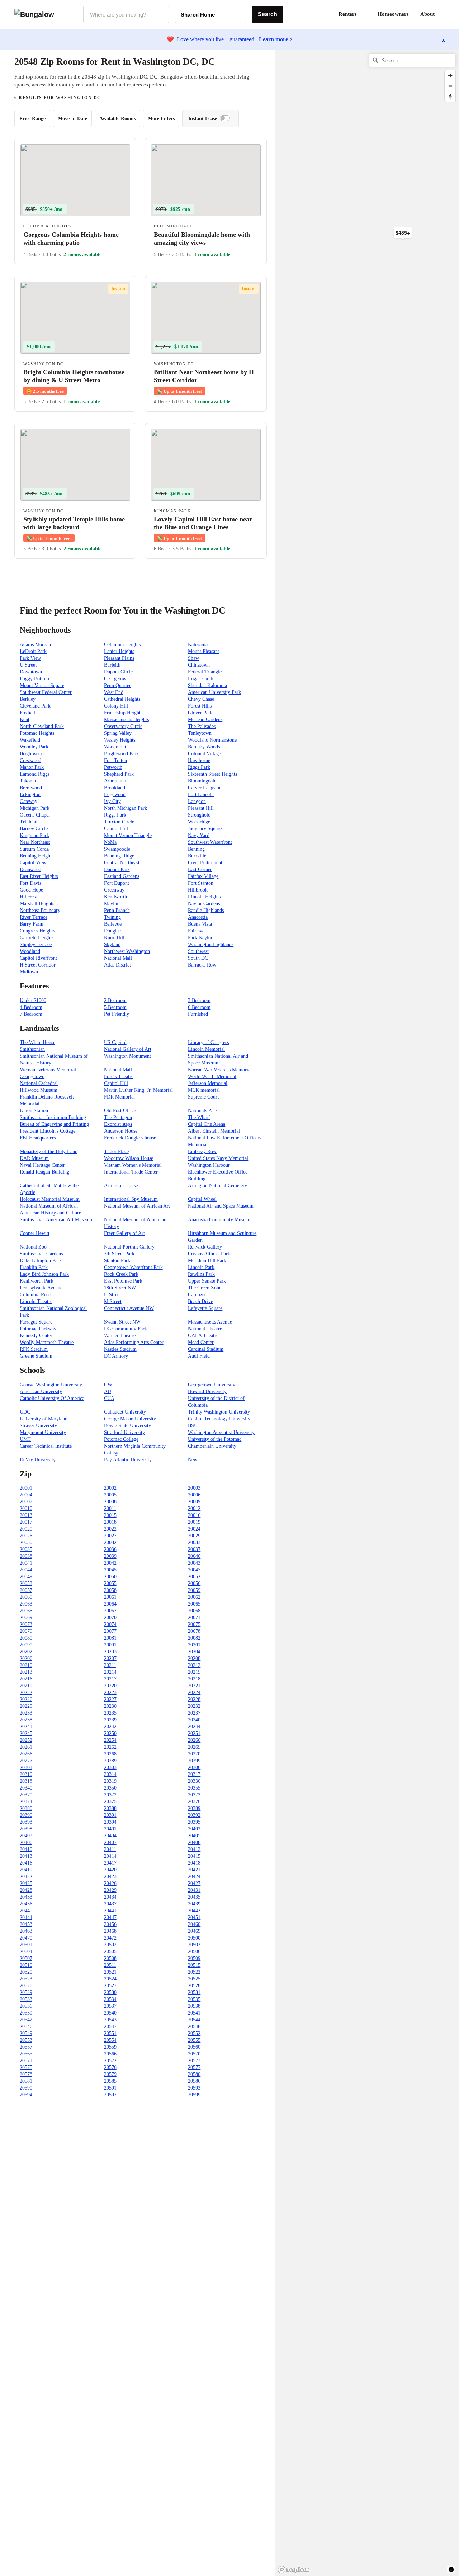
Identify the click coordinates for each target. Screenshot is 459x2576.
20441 (110, 1911)
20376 (194, 1802)
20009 (194, 1502)
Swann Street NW (122, 1322)
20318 (26, 1781)
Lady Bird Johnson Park (44, 1274)
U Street (28, 665)
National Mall (118, 958)
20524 (110, 1979)
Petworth (113, 767)
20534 (110, 1999)
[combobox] (126, 14)
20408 (194, 1842)
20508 (110, 1958)
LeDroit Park (33, 651)
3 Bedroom (199, 1000)
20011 (110, 1508)
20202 (26, 1652)
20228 (194, 1699)
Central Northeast (122, 863)
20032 (110, 1543)
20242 (110, 1727)
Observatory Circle (123, 726)
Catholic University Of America (52, 1398)
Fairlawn (197, 931)
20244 (194, 1727)
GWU (110, 1385)
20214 (110, 1672)
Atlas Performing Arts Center (134, 1342)
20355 (194, 1788)
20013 (26, 1515)
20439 (194, 1904)
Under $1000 (33, 1000)
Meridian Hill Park (207, 1261)
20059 (194, 1590)
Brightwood (32, 754)
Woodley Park (34, 747)
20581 (26, 2081)
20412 (194, 1849)
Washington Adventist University (221, 1432)
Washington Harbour (209, 1165)
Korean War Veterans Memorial (220, 1070)
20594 (26, 2095)
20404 (110, 1836)
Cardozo (196, 1295)
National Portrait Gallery (129, 1247)
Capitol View (33, 863)
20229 (26, 1706)
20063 (26, 1604)
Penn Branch (117, 910)
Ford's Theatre (119, 1077)
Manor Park (32, 767)
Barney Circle (34, 829)
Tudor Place (116, 1151)
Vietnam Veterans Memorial (48, 1070)
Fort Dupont (117, 883)
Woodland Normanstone (212, 740)
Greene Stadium (36, 1356)
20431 (194, 1890)
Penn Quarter (117, 685)
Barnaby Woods (204, 747)
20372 (110, 1795)
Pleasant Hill (201, 808)
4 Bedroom (31, 1007)
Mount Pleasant (204, 651)
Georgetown (116, 679)
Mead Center (201, 1342)
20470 (26, 1938)
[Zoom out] (450, 86)
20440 (26, 1911)
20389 (194, 1808)
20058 (110, 1590)
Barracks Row (202, 965)
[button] (445, 14)
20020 (26, 1529)
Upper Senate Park (207, 1281)
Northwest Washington (127, 951)
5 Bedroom (115, 1007)
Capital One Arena (207, 1124)
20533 (26, 1999)
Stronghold (199, 815)
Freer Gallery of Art (124, 1233)
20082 (194, 1638)
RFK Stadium (34, 1349)
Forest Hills (200, 706)
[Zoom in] (450, 76)
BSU (193, 1426)
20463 (26, 1931)
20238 (26, 1720)
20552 (194, 2033)
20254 (110, 1740)
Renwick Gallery (205, 1247)
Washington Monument (127, 1056)
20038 (26, 1556)
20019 (194, 1522)
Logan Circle (201, 679)
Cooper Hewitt (35, 1233)
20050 (110, 1577)
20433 (26, 1897)
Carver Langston (205, 788)
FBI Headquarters (38, 1138)
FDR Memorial (119, 1097)
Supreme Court (203, 1097)
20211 (110, 1665)
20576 (110, 2067)
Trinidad (29, 822)
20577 (194, 2067)
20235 (110, 1713)
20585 (110, 2081)
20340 (26, 1788)
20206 (26, 1658)
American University (41, 1392)
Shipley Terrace (36, 944)
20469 (194, 1931)
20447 (110, 1917)
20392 (194, 1815)
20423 (110, 1877)
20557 (26, 2047)
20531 (194, 1992)
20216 (26, 1679)
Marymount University (43, 1432)
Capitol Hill (116, 829)
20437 (110, 1904)
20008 (110, 1502)
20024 (194, 1529)
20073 (26, 1624)
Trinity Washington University (219, 1412)
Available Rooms (117, 119)
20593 (194, 2088)
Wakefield (30, 740)
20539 (26, 2013)
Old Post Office (120, 1111)
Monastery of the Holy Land (49, 1151)
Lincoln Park (201, 1267)
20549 (26, 2033)
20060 (26, 1597)
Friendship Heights (123, 713)
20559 (110, 2047)
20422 (26, 1877)
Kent (25, 720)
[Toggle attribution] (451, 2570)
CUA (109, 1398)
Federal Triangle (205, 672)
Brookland (115, 788)
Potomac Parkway (38, 1329)
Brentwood (31, 788)
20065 (194, 1604)
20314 (110, 1774)
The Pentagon (118, 1117)
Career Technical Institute (46, 1446)
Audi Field (199, 1356)
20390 (26, 1815)
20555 (194, 2040)
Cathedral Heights (122, 699)
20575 (26, 2067)
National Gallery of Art (128, 1049)
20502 (110, 1945)
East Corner (200, 869)
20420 (110, 1870)
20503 (194, 1945)
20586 (194, 2081)
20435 (194, 1897)
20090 (26, 1645)
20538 (194, 2006)
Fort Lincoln (201, 795)
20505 (110, 1952)
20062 (194, 1597)
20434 (110, 1897)
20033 (194, 1543)
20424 (194, 1877)
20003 (194, 1488)
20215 (194, 1672)
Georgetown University (212, 1385)
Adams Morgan (35, 645)
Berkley (28, 699)
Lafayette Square (205, 1308)
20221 (194, 1686)
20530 (110, 1992)
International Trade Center (131, 1172)
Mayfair (112, 904)
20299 (194, 1761)
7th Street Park (119, 1254)
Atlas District (117, 965)
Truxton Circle (119, 822)
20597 (110, 2095)
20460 (194, 1924)
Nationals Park (203, 1111)
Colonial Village (204, 754)
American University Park (214, 692)
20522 (194, 1972)
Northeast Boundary (40, 910)
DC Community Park (126, 1329)
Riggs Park (199, 767)
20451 (194, 1917)
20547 (110, 2027)
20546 (26, 2027)
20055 (110, 1583)
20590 (26, 2088)
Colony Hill (116, 706)
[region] (354, 165)
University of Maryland (44, 1419)
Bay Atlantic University (128, 1460)
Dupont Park (117, 869)
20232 (194, 1706)
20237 (194, 1713)
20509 (194, 1958)
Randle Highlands (206, 910)
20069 (26, 1618)
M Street (113, 1301)
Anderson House (121, 1131)
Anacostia (198, 917)
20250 (110, 1733)
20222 (26, 1693)
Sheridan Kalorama (207, 685)
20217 (110, 1679)
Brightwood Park (121, 754)
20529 (26, 1992)
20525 (194, 1979)
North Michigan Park (126, 808)
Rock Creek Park (121, 1274)
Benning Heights (37, 856)
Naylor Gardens (204, 904)
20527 (110, 1986)
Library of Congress (208, 1042)
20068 (194, 1611)
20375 (110, 1802)
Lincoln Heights (204, 897)
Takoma (28, 781)
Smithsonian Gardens (41, 1254)
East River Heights (39, 876)
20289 (110, 1761)
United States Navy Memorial (218, 1158)
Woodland (30, 951)
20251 (194, 1733)
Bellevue (113, 924)
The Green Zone (205, 1288)
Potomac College (121, 1439)
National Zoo (33, 1247)
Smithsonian (32, 1049)
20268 (110, 1754)
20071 (194, 1618)
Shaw (193, 658)
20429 (110, 1890)
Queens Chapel (35, 815)
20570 (194, 2054)
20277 (26, 1761)
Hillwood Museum (39, 1090)
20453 (26, 1924)
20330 (194, 1781)
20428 (26, 1890)
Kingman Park (34, 835)
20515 (194, 1965)
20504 (26, 1952)
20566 (110, 2054)
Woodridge (199, 822)
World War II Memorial (212, 1077)
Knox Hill (114, 938)
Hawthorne (199, 760)
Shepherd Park (119, 774)
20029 (194, 1536)
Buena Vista (200, 924)
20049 (26, 1577)
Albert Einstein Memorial (214, 1131)
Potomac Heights (37, 733)
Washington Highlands (211, 944)
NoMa (110, 842)
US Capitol (115, 1042)
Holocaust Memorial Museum (50, 1199)
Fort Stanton (201, 883)
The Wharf (199, 1117)
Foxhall (27, 713)
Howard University (207, 1392)
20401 (110, 1829)
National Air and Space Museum (221, 1206)
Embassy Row (202, 1151)
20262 (110, 1747)
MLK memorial (204, 1090)
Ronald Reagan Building (44, 1172)
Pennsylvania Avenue (41, 1288)
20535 (194, 1999)
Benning (196, 849)
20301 (26, 1768)
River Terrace (34, 917)
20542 (26, 2020)
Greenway (114, 890)
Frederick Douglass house (130, 1138)
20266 (26, 1754)
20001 (26, 1488)
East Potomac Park (123, 1281)
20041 (26, 1563)
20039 (110, 1556)
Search (268, 14)
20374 (26, 1802)
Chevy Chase (201, 699)
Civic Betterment (205, 863)
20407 (110, 1842)
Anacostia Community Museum (220, 1220)
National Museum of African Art (137, 1206)
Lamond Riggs (35, 774)
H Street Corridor (38, 965)
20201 (194, 1645)
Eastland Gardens (122, 876)
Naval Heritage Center (42, 1165)
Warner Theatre (120, 1336)
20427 (194, 1883)
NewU (194, 1460)
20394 (110, 1822)
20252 (26, 1740)
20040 (194, 1556)
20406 (26, 1842)
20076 (26, 1631)
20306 (194, 1768)
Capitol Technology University (219, 1419)
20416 (26, 1863)
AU (108, 1392)
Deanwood (30, 869)
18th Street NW (120, 1288)
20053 (26, 1583)
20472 (110, 1938)
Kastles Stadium (120, 1349)
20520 (26, 1972)
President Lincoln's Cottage (48, 1131)
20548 (194, 2027)
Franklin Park (34, 1267)
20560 (194, 2047)
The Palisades (202, 726)
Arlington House (121, 1186)
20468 (110, 1931)
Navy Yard (199, 835)
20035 (26, 1549)
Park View (30, 658)
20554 (110, 2040)
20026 (26, 1536)
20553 (26, 2040)
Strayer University (38, 1426)
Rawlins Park (201, 1274)
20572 (110, 2061)
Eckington (30, 795)
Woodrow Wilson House (129, 1158)
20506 (194, 1952)
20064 (110, 1604)
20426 (110, 1883)
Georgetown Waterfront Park (133, 1267)
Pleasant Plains (119, 658)
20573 (194, 2061)
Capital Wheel (202, 1199)
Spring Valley (118, 733)
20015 (110, 1515)
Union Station (34, 1111)
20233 (26, 1713)
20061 (110, 1597)
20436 (26, 1904)
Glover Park (200, 713)
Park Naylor (200, 938)
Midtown (29, 972)
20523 (26, 1979)
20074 (110, 1624)
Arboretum (115, 781)
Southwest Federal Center (46, 692)
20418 (194, 1863)
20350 (110, 1788)
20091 (110, 1645)
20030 (26, 1543)
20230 (110, 1706)
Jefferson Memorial (208, 1083)
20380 (26, 1808)
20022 (110, 1529)
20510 (26, 1965)
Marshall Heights (37, 904)
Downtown (31, 672)
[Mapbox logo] (293, 2570)
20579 (110, 2074)
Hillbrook (198, 890)
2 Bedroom (115, 1000)
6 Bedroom (199, 1007)
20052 (194, 1577)
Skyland (112, 944)
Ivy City (112, 801)
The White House (37, 1042)
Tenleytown (200, 733)
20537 (110, 2006)
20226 (26, 1699)
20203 (110, 1652)
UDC (25, 1412)
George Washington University (51, 1385)
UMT (25, 1439)
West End (114, 692)
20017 (26, 1522)
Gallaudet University (125, 1412)
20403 (26, 1836)
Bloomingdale (202, 781)
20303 (110, 1768)
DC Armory (116, 1356)
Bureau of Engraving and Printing (54, 1124)
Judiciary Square (205, 829)
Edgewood (115, 795)
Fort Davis (30, 883)
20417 (110, 1863)
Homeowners (393, 14)
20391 (110, 1815)
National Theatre (205, 1329)
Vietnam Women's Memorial (133, 1165)
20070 (110, 1618)
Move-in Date (72, 119)
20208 (194, 1658)
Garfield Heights (37, 938)
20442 (194, 1911)
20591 (110, 2088)
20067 (110, 1611)
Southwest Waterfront (210, 842)
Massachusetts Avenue (210, 1322)
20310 (26, 1774)
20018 (110, 1522)
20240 (194, 1720)
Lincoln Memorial (206, 1049)
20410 (26, 1849)
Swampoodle (117, 849)
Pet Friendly (117, 1014)
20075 (194, 1624)
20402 (194, 1829)
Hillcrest (28, 897)
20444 (26, 1917)
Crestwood (30, 760)
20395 (194, 1822)
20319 (110, 1781)
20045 (110, 1570)
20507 (26, 1958)
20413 (26, 1856)
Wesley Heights (120, 740)
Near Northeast (35, 842)
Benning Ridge (119, 856)
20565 (26, 2054)
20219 (26, 1686)
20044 (26, 1570)
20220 (110, 1686)
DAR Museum (34, 1158)
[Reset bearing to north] (450, 96)
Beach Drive (200, 1301)
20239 (110, 1720)
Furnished (198, 1014)
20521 (110, 1972)
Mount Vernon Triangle (128, 835)
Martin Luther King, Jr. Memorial (138, 1090)
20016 (194, 1515)
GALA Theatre (203, 1336)
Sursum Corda (34, 849)
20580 (194, 2074)
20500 (194, 1938)
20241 (26, 1727)
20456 (110, 1924)
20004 (26, 1495)
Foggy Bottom (34, 679)
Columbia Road (36, 1295)
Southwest (198, 951)
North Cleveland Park (42, 726)
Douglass (113, 931)
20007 (26, 1502)
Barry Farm (32, 924)
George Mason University (130, 1419)
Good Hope (31, 890)
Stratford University (124, 1432)
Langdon (197, 801)
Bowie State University (127, 1426)
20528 (194, 1986)
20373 (194, 1795)
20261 (26, 1747)
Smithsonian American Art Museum (56, 1220)
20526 (26, 1986)
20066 (26, 1611)
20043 (194, 1563)
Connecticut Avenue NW (129, 1308)
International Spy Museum (131, 1199)
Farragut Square (36, 1322)
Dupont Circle (118, 672)
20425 (26, 1883)
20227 (110, 1699)
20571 (26, 2061)
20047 (194, 1570)
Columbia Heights (122, 645)
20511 (110, 1965)
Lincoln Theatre (36, 1301)
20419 (26, 1870)
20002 (110, 1488)
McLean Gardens (205, 720)
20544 (194, 2020)
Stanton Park (117, 1261)
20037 (194, 1549)
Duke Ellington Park (41, 1261)
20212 (194, 1665)
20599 (194, 2095)
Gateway (29, 801)
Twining (112, 917)
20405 (194, 1836)
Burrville (197, 856)
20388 (110, 1808)
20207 (110, 1658)
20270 (194, 1754)
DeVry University (38, 1460)
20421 (194, 1870)
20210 (26, 1665)
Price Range (32, 119)
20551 (110, 2033)
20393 (26, 1822)
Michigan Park (35, 808)
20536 (26, 2006)
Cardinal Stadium (206, 1349)
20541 (194, 2013)
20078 (194, 1631)
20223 (110, 1693)
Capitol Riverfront (38, 958)
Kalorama (198, 645)
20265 (194, 1747)
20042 (110, 1563)
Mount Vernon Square (42, 685)
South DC (198, 958)
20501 (26, 1945)
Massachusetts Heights (126, 720)
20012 (194, 1508)
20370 (26, 1795)
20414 (110, 1856)
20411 (110, 1849)
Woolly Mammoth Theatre (47, 1342)
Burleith (112, 665)
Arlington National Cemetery (217, 1186)
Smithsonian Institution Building (53, 1117)
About (427, 14)
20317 (194, 1774)
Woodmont (115, 747)
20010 (26, 1508)
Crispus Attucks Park (209, 1254)
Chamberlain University (212, 1446)
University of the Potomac (215, 1439)
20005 (110, 1495)
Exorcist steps (118, 1124)
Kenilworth (115, 897)
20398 (26, 1829)
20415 (194, 1856)
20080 (26, 1638)
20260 (194, 1740)
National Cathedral (39, 1083)
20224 (194, 1693)
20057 (26, 1590)
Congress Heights (37, 931)
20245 (26, 1733)
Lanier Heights (119, 651)
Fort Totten (115, 760)
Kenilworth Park (37, 1281)
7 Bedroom (31, 1014)
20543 (110, 2020)
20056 (194, 1583)
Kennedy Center (36, 1336)
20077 (110, 1631)
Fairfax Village (203, 876)
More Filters (161, 119)
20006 (194, 1495)
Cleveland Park (35, 706)
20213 (26, 1672)
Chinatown (199, 665)
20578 (26, 2074)
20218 (194, 1679)
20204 (194, 1652)
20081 (110, 1638)
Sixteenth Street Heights (212, 774)
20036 (110, 1549)
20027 (110, 1536)
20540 (110, 2013)
